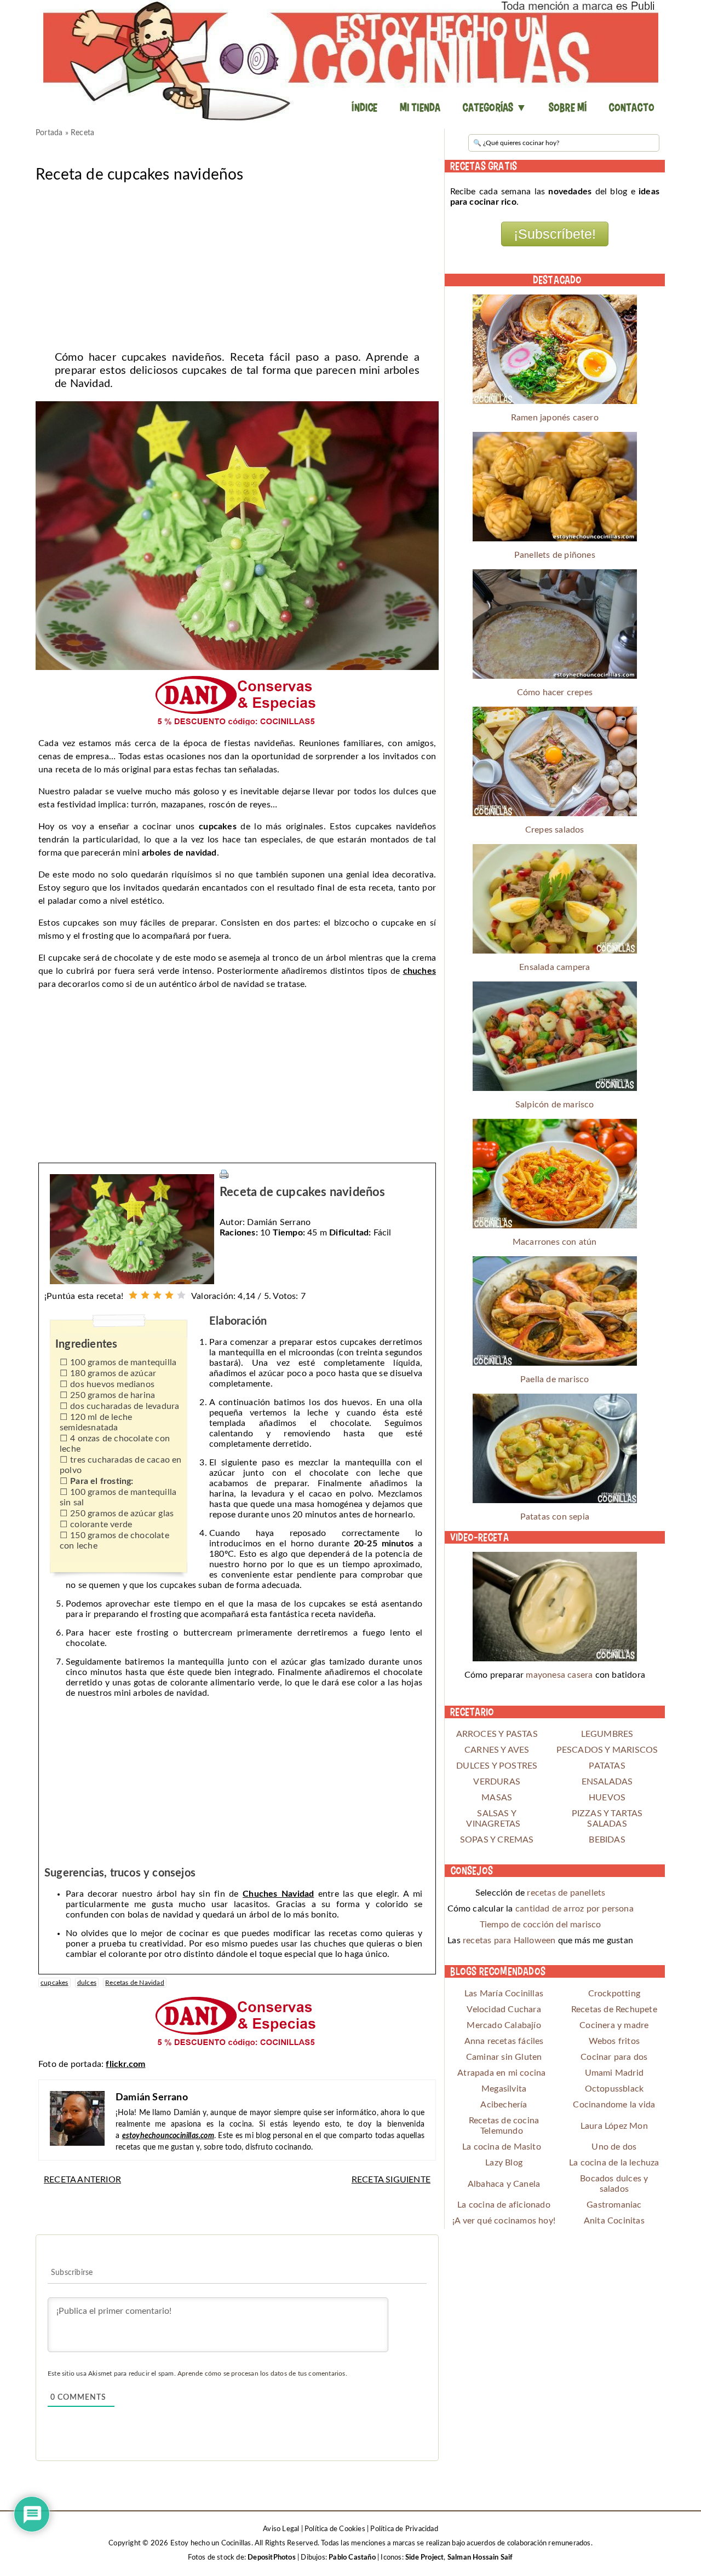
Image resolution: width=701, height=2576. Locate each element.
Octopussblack (614, 2089)
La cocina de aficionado (504, 2205)
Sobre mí (568, 107)
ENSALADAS (607, 1782)
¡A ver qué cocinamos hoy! (504, 2221)
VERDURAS (497, 1782)
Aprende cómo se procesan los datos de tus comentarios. (262, 2373)
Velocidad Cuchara (504, 2009)
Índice (364, 107)
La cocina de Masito (502, 2147)
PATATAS (607, 1766)
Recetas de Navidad (135, 1983)
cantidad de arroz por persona (574, 1909)
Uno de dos (614, 2147)
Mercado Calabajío (504, 2025)
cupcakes (54, 1983)
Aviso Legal (281, 2529)
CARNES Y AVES (497, 1750)
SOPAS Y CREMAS (497, 1840)
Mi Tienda (420, 107)
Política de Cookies (335, 2529)
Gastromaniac (614, 2205)
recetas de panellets (566, 1893)
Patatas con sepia (555, 1517)
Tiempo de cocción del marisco (541, 1925)
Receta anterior (82, 2180)
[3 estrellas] (157, 1295)
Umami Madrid (614, 2073)
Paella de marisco (555, 1379)
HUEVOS (607, 1798)
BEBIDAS (607, 1840)
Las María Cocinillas (504, 1994)
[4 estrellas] (169, 1295)
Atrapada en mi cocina (501, 2073)
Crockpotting (614, 1994)
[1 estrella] (133, 1295)
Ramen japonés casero (555, 418)
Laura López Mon (614, 2126)
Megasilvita (504, 2089)
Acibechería (504, 2105)
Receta (82, 133)
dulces (87, 1983)
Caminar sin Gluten (504, 2057)
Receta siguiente (391, 2180)
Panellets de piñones (555, 555)
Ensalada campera (555, 967)
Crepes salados (555, 830)
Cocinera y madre (614, 2025)
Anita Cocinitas (614, 2221)
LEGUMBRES (607, 1734)
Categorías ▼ (494, 107)
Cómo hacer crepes (555, 692)
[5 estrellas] (181, 1295)
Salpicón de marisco (555, 1105)
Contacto (631, 107)
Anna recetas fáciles (504, 2041)
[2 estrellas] (145, 1295)
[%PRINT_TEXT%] (224, 1174)
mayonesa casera (559, 1675)
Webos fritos (614, 2041)
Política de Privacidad (404, 2529)
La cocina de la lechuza (614, 2163)
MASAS (497, 1798)
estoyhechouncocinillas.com (168, 2136)
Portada (49, 133)
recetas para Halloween (509, 1940)
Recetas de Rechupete (614, 2009)
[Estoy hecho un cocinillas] (350, 60)
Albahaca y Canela (504, 2184)
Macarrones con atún (555, 1242)
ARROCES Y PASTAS (497, 1734)
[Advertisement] (237, 263)
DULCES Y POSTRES (497, 1766)
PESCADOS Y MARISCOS (607, 1750)
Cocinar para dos (614, 2057)
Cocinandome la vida (614, 2105)
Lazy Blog (504, 2163)
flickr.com (125, 2064)
